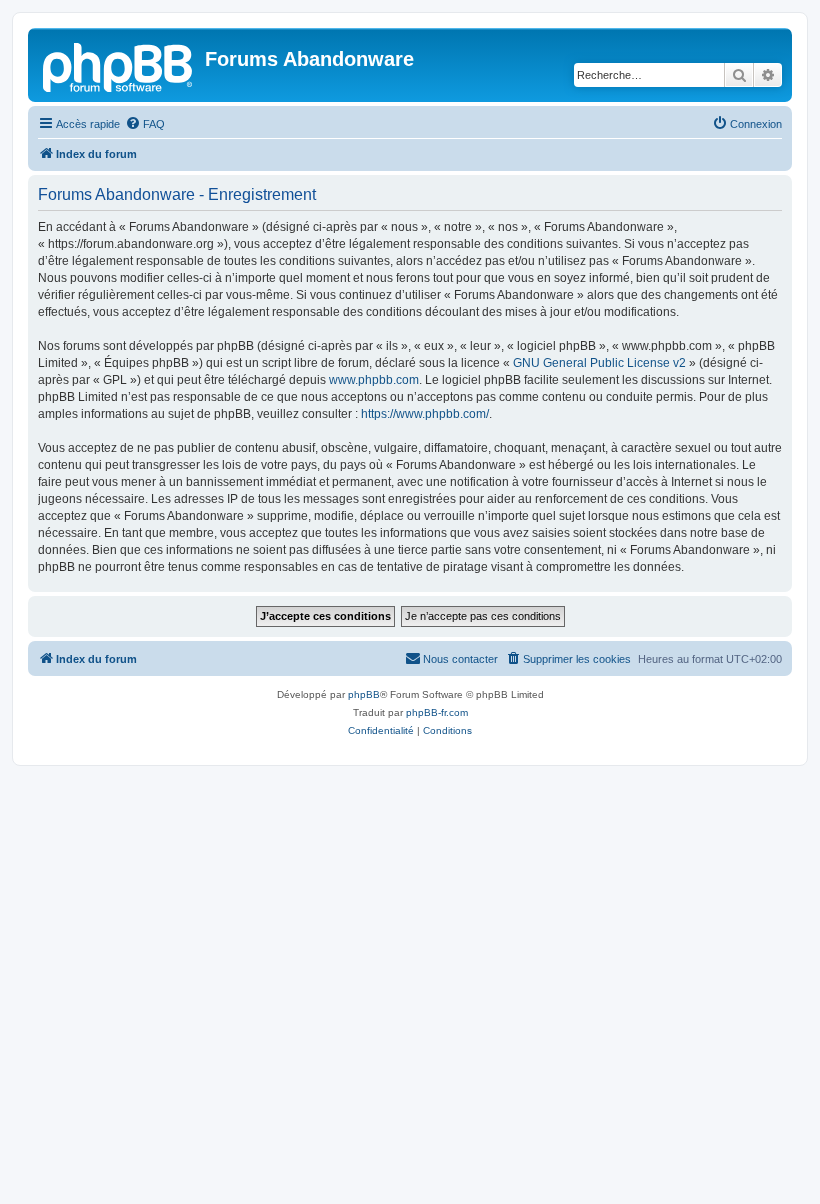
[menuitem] (145, 124)
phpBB (364, 694)
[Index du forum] (119, 65)
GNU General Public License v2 (599, 363)
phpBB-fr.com (437, 712)
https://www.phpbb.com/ (425, 414)
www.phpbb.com (374, 380)
